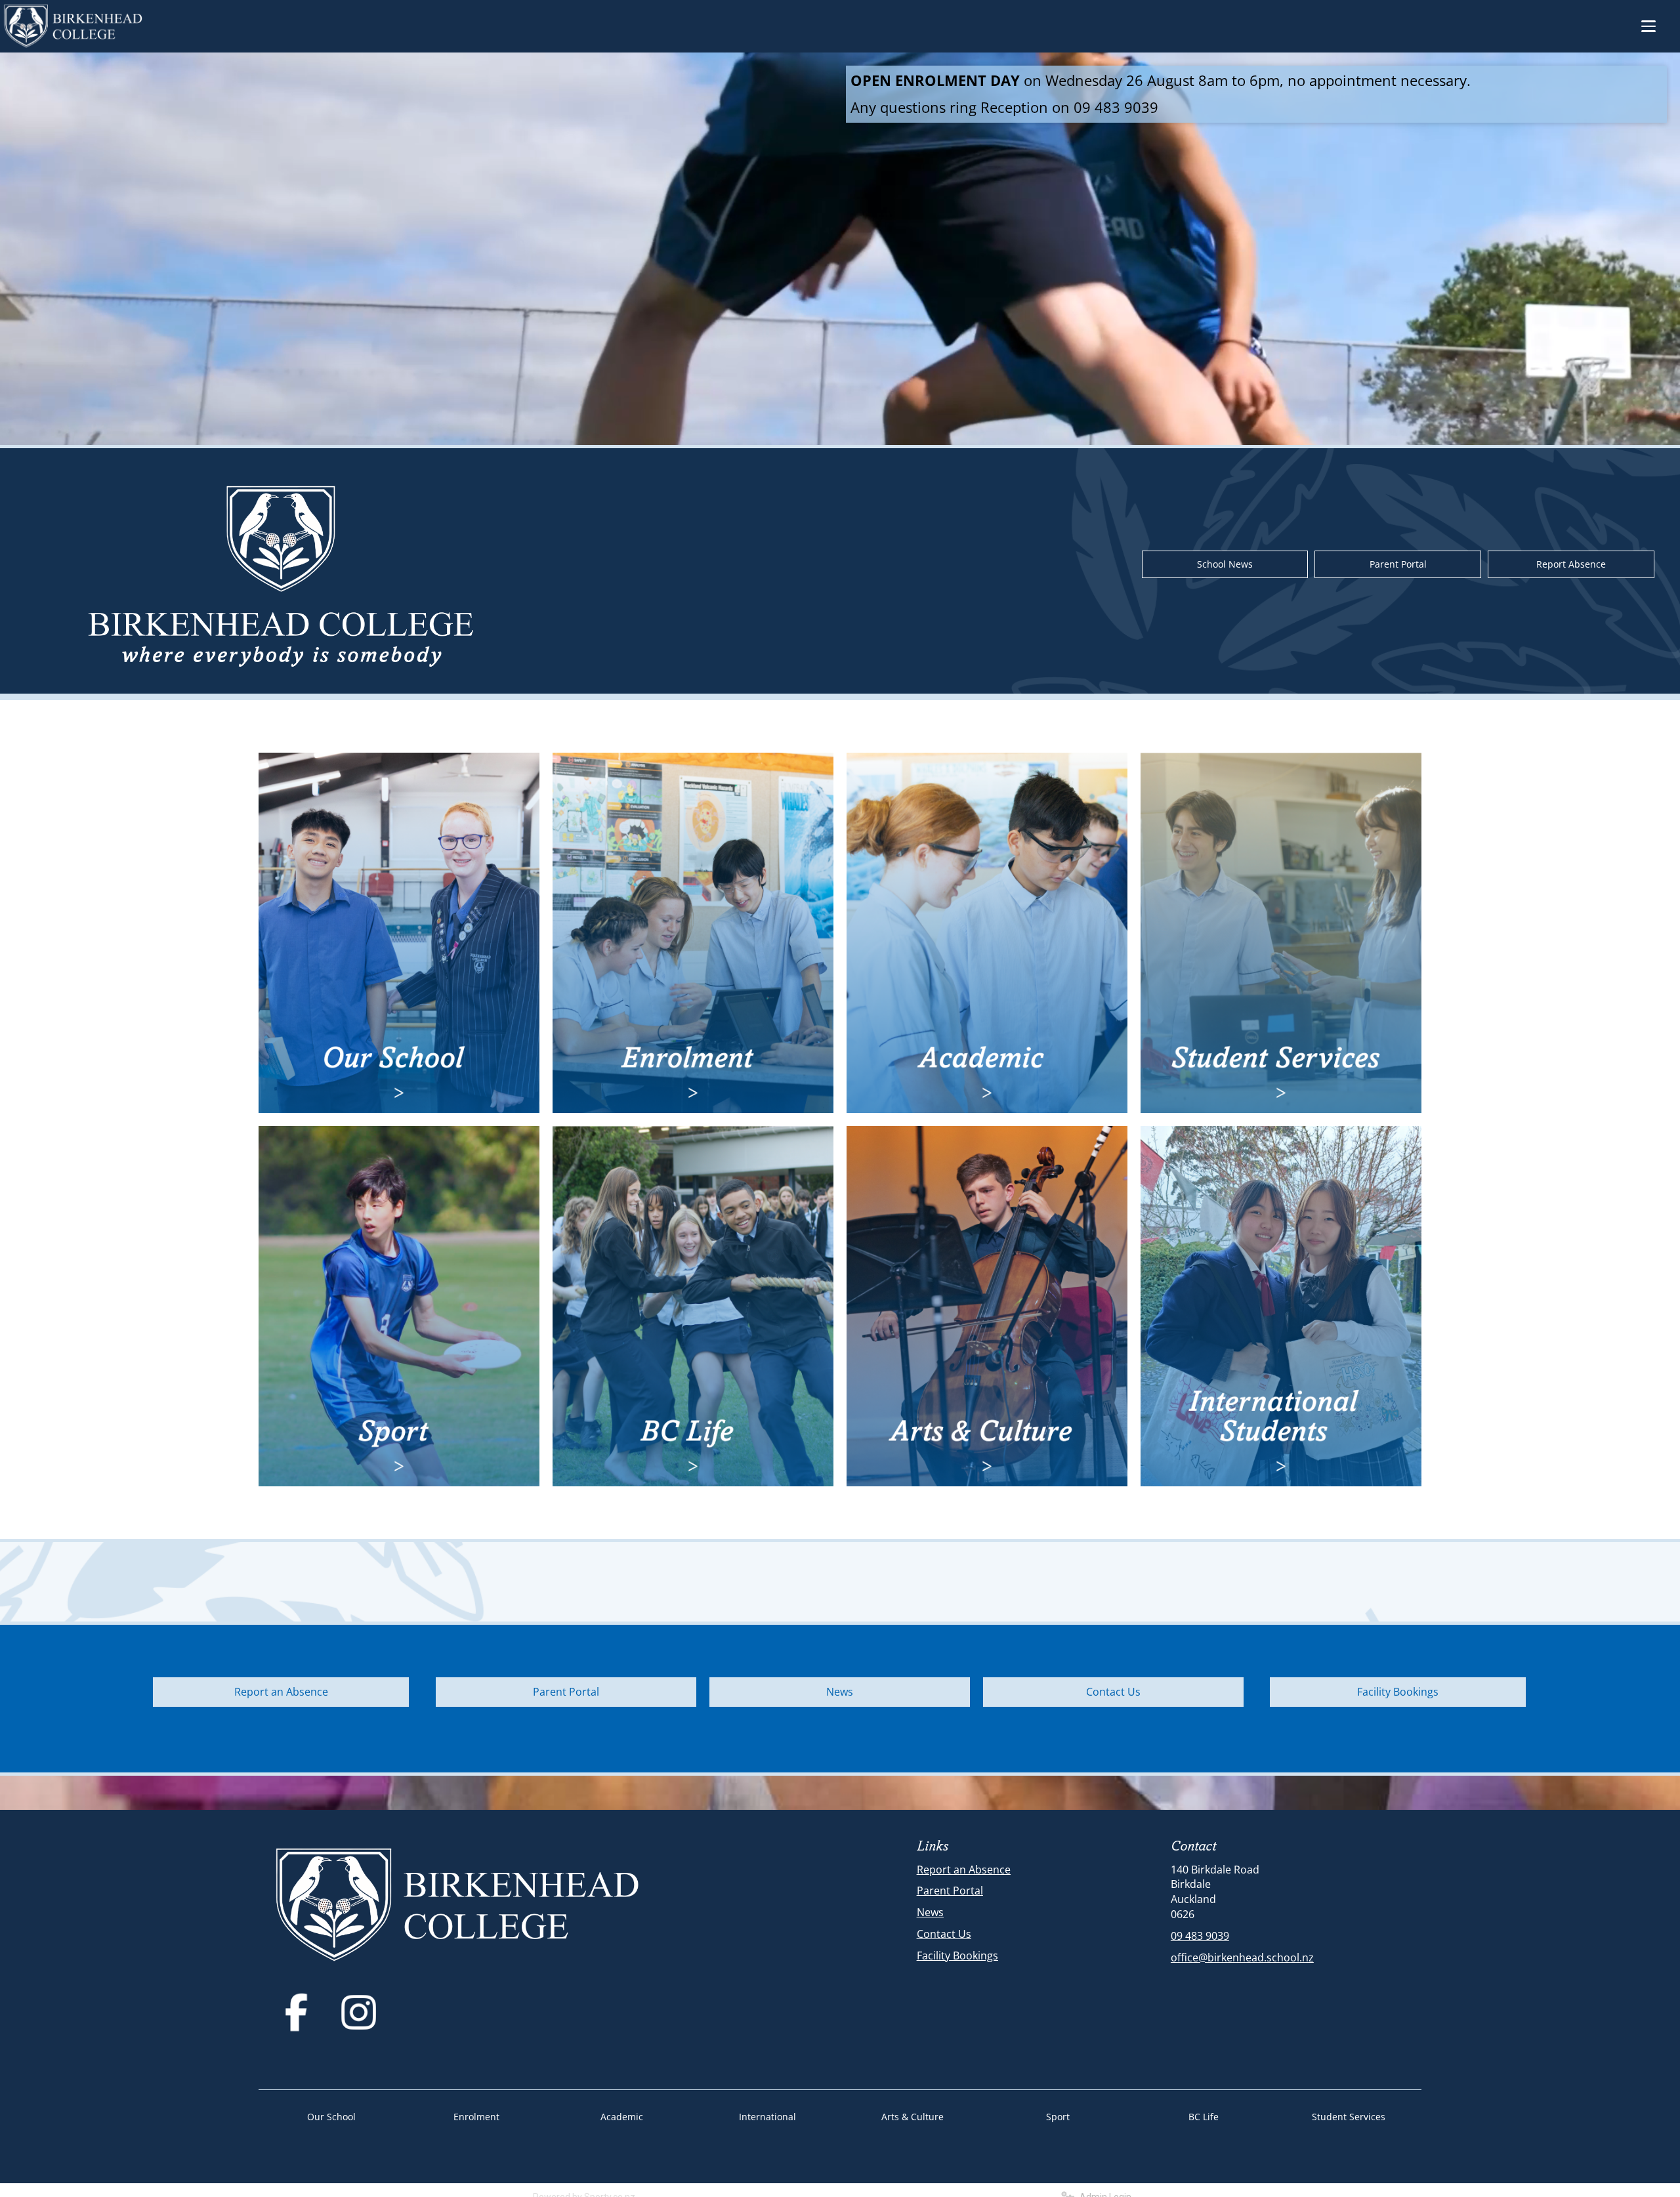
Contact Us (1113, 1692)
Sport (1058, 2117)
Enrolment (476, 2117)
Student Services (1349, 2117)
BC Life (1204, 2117)
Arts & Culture (913, 2117)
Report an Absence (281, 1692)
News (840, 1692)
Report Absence (1571, 564)
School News (1225, 564)
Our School (331, 2117)
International (767, 2117)
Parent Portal (1398, 564)
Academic (622, 2117)
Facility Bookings (1398, 1692)
